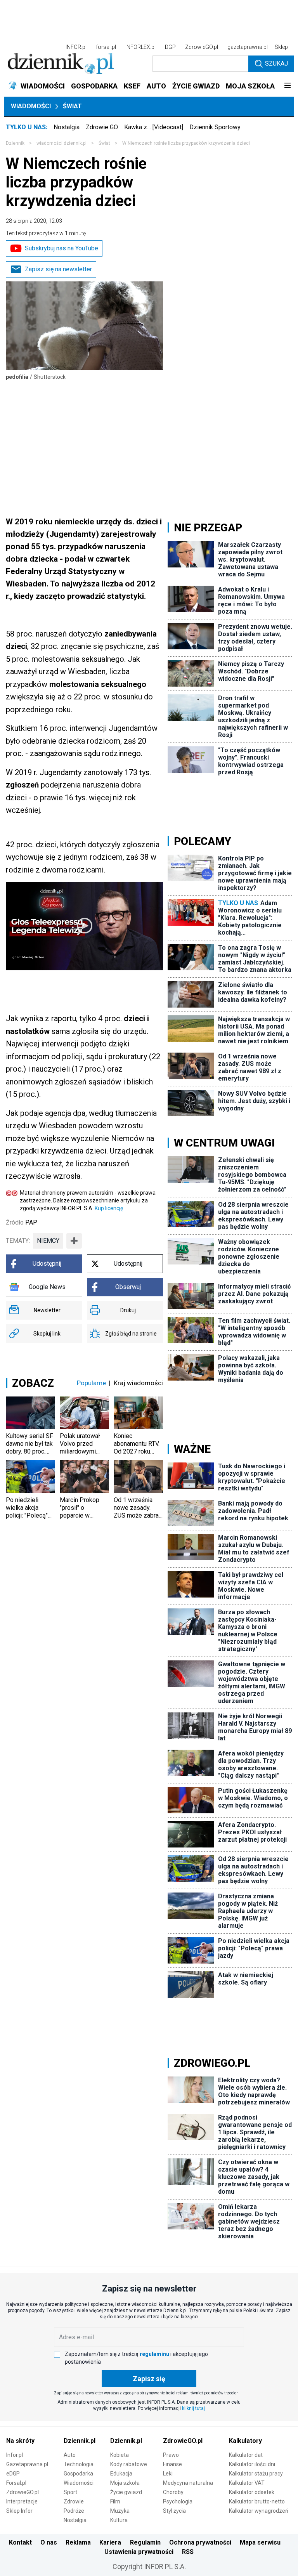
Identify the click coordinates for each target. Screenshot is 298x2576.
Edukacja (121, 2474)
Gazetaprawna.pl (27, 2464)
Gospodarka (78, 2474)
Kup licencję (109, 1208)
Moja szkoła (125, 2483)
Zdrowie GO (102, 127)
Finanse (172, 2464)
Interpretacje (22, 2501)
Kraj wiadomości (138, 1383)
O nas (49, 2542)
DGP (170, 47)
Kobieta (120, 2455)
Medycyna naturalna (188, 2483)
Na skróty (20, 2441)
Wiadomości (31, 106)
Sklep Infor (19, 2511)
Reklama (78, 2542)
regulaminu (154, 2354)
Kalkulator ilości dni (252, 2464)
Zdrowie (74, 2501)
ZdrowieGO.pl (202, 47)
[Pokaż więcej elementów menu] (287, 86)
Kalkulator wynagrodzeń (259, 2511)
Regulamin (145, 2542)
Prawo (171, 2455)
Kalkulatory (245, 2441)
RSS (188, 2552)
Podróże (74, 2511)
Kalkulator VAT (247, 2483)
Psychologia (178, 2501)
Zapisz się (149, 2379)
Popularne (91, 1383)
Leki (168, 2474)
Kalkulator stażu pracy (256, 2474)
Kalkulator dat (246, 2455)
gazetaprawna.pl (248, 47)
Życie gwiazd (126, 2492)
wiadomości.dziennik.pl (62, 143)
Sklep (281, 47)
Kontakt (20, 2542)
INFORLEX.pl (140, 47)
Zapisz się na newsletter (58, 269)
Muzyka (120, 2511)
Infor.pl (15, 2455)
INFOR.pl (76, 47)
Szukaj (276, 63)
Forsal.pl (16, 2483)
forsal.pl (106, 47)
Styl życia (174, 2511)
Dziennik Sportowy (215, 127)
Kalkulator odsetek (252, 2492)
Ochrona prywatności (200, 2542)
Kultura (119, 2520)
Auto (70, 2455)
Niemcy (48, 1241)
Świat (72, 106)
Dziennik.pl (80, 2441)
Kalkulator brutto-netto (257, 2501)
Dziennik (15, 143)
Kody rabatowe (129, 2464)
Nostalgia (67, 127)
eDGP (13, 2474)
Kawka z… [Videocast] (154, 127)
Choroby (173, 2492)
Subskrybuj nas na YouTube (62, 248)
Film (115, 2501)
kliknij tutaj (193, 2408)
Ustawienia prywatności (139, 2552)
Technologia (79, 2464)
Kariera (110, 2542)
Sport (70, 2492)
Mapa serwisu (260, 2542)
